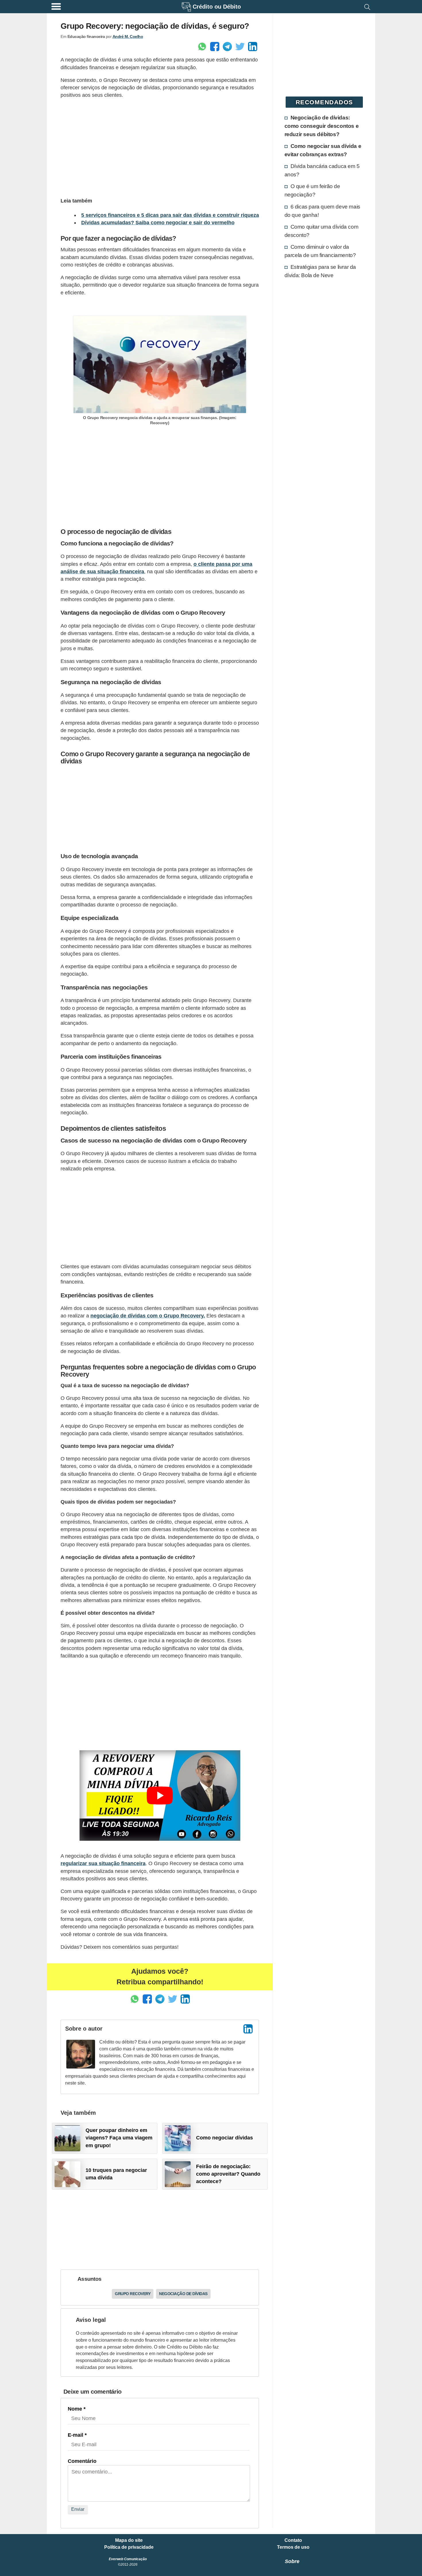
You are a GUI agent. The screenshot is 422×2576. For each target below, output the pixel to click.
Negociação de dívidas (183, 2294)
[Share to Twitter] (240, 47)
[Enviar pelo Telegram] (227, 47)
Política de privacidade (129, 2547)
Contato (293, 2540)
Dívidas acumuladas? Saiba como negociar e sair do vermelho (158, 223)
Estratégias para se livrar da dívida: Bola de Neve (320, 271)
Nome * (77, 2409)
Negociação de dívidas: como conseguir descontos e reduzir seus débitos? (322, 126)
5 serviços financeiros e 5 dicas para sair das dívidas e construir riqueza (170, 215)
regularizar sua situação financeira (103, 1863)
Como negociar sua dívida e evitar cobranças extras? (323, 150)
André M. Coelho (128, 36)
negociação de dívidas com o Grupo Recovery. (148, 1316)
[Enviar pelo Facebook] (215, 47)
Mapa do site (129, 2540)
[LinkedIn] (248, 2029)
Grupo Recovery (133, 2294)
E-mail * (77, 2435)
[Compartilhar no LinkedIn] (253, 47)
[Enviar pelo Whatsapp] (202, 47)
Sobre (292, 2561)
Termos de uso (293, 2547)
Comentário (82, 2461)
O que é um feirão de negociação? (312, 190)
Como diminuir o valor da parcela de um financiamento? (320, 251)
